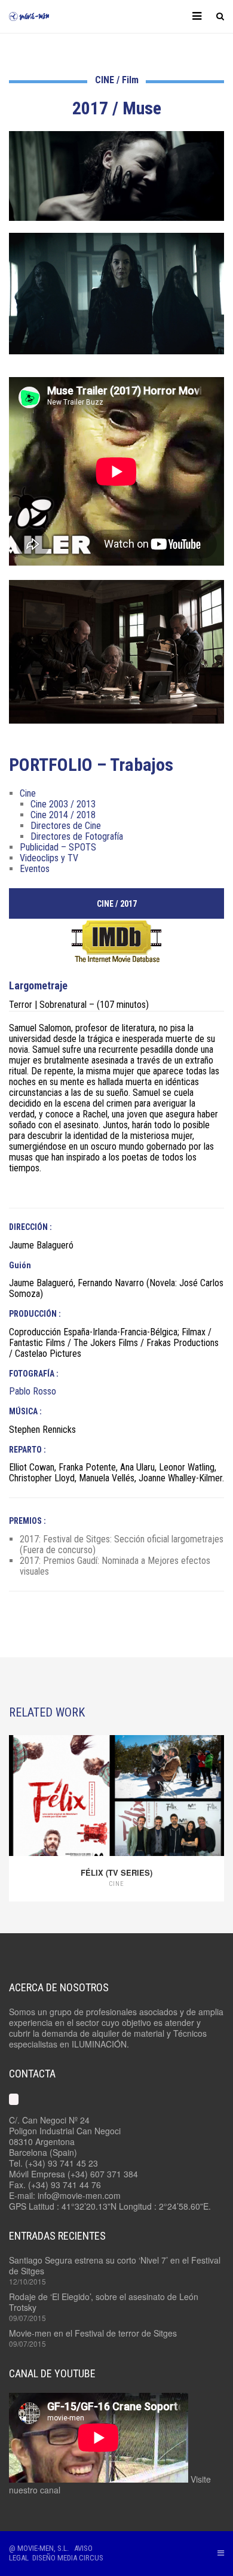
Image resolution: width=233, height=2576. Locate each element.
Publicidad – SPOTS (58, 847)
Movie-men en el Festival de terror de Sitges (93, 2333)
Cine (28, 793)
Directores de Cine (66, 826)
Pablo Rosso (33, 1391)
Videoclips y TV (49, 858)
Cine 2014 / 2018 (63, 815)
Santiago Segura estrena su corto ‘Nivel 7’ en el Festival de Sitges (115, 2265)
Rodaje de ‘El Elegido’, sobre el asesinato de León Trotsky (104, 2302)
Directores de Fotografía (77, 836)
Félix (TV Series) (116, 1872)
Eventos (35, 869)
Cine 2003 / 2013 (63, 804)
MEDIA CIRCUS (80, 2558)
